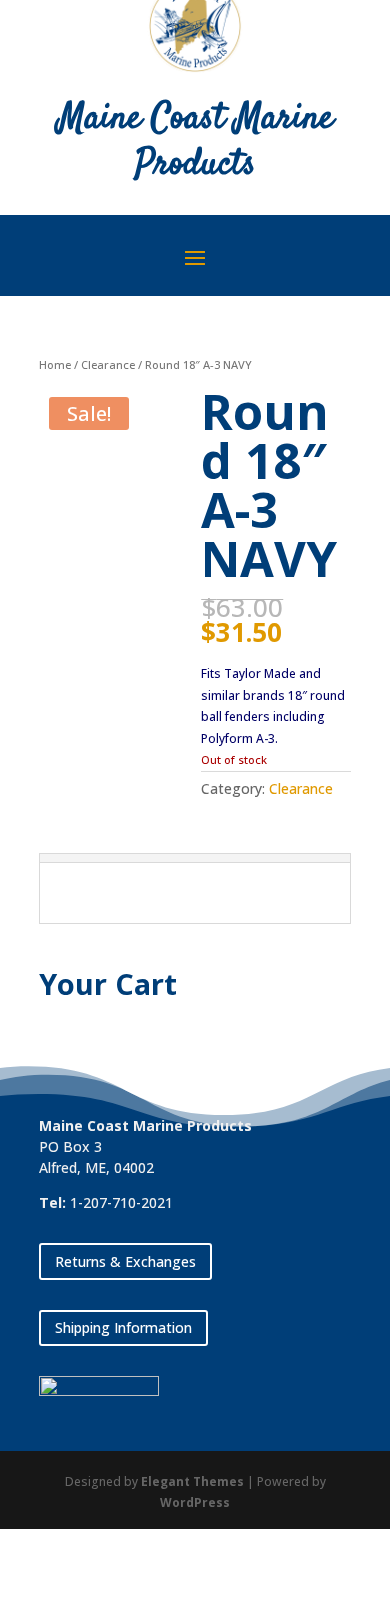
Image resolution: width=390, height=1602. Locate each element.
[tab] (194, 858)
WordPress (195, 1502)
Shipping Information (123, 1327)
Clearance (108, 364)
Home (55, 364)
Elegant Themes (192, 1481)
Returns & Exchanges (125, 1261)
